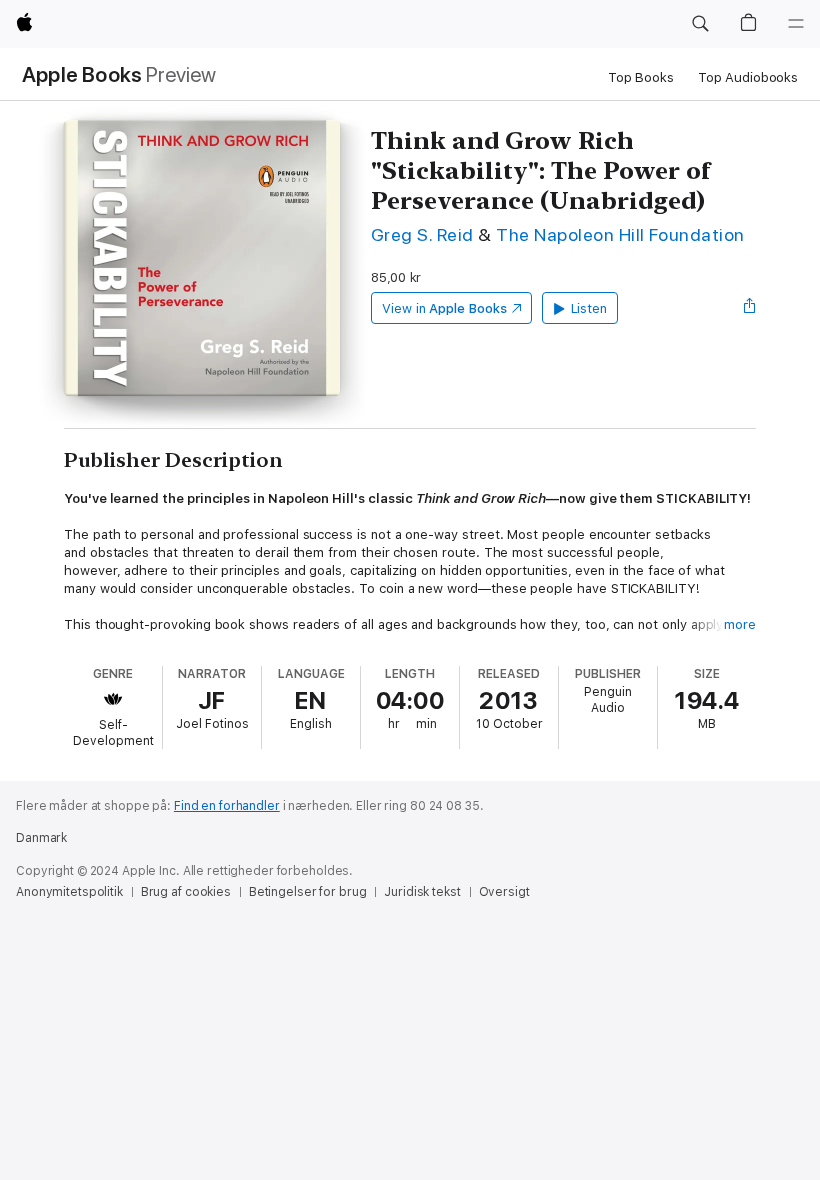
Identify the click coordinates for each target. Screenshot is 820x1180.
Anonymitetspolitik (69, 892)
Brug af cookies (186, 892)
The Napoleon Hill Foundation (620, 234)
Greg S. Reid (422, 234)
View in (444, 308)
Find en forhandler (227, 806)
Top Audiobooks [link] (748, 77)
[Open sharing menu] (750, 308)
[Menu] (796, 24)
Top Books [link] (641, 77)
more (740, 624)
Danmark (41, 838)
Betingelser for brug (308, 892)
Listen (589, 308)
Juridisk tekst (422, 892)
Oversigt (504, 892)
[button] (700, 24)
